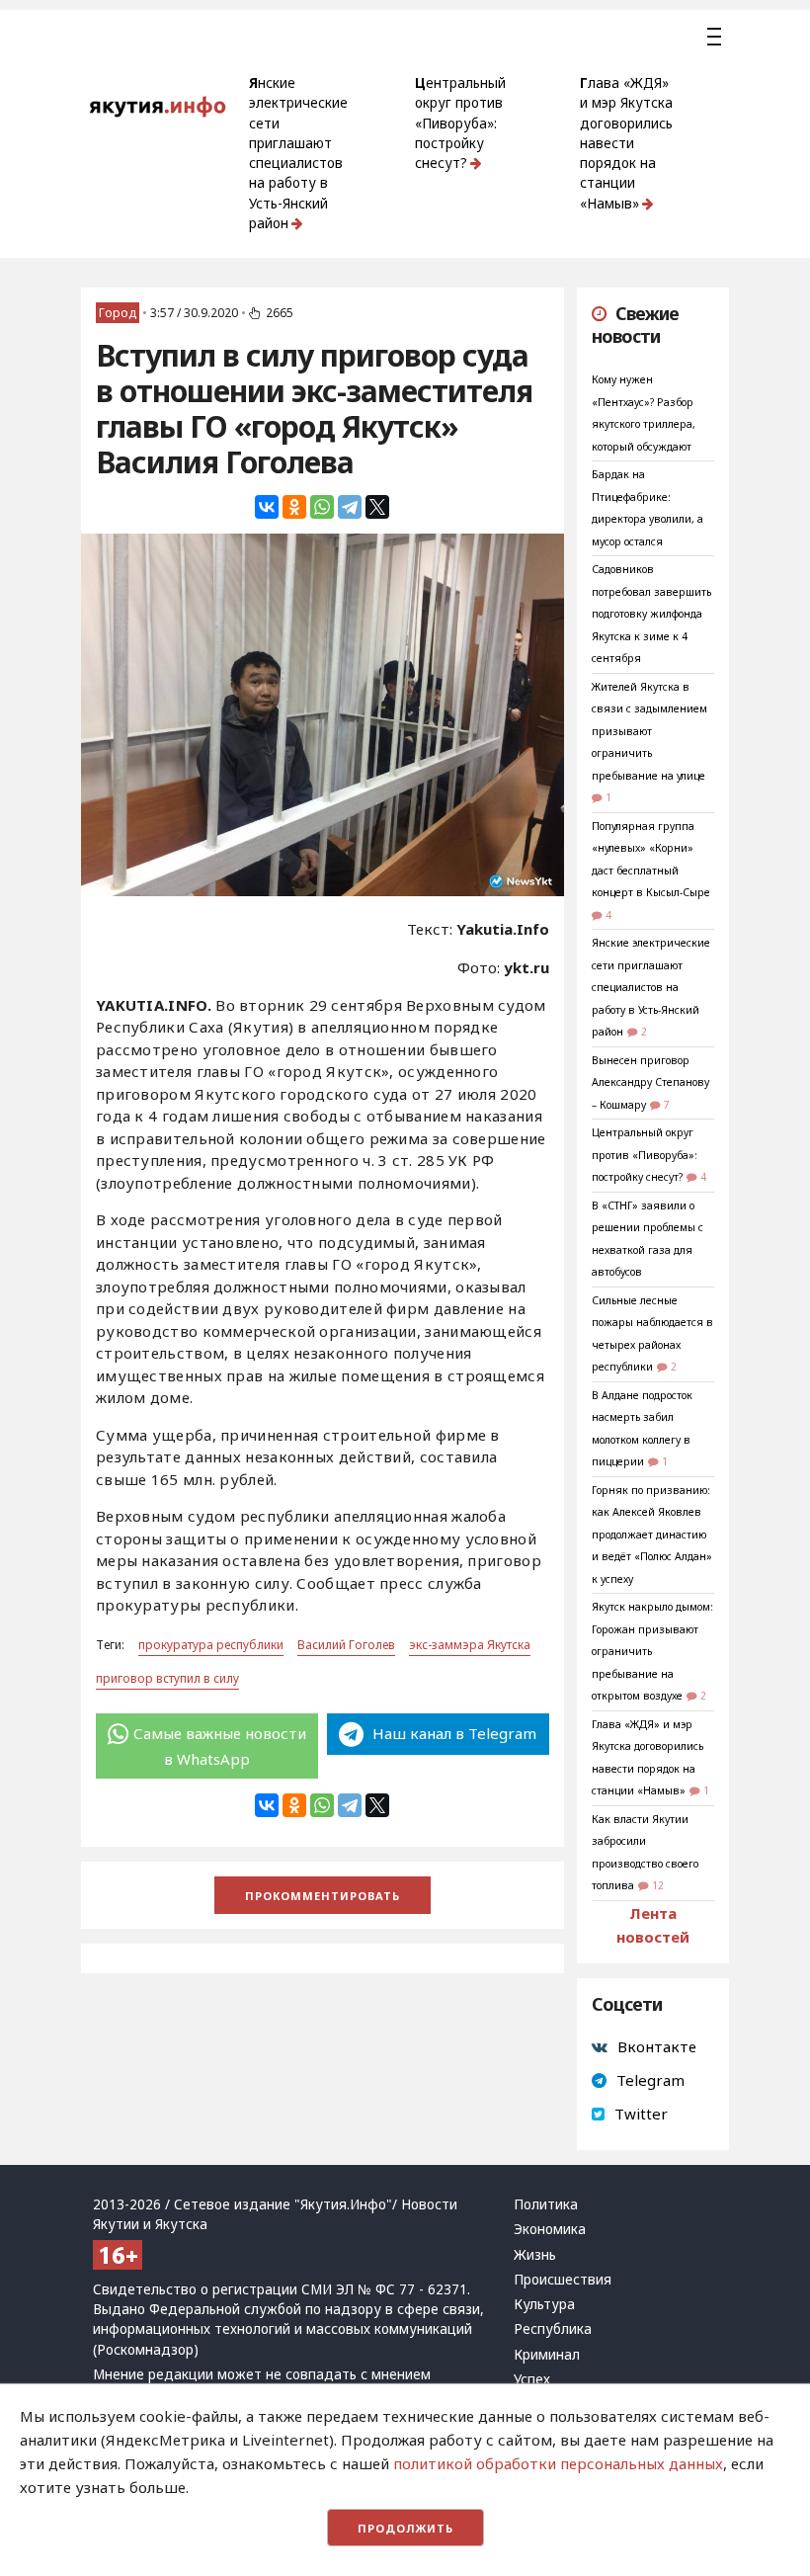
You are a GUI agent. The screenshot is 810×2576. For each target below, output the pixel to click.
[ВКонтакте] (267, 507)
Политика (546, 2204)
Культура (544, 2304)
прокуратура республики (211, 1645)
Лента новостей (653, 1925)
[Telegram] (350, 507)
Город (118, 313)
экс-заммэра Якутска (470, 1645)
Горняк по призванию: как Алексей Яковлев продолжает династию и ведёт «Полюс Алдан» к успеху (652, 1535)
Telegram (650, 2080)
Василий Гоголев (346, 1645)
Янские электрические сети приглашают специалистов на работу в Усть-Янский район (298, 153)
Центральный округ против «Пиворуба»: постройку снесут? (460, 123)
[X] (377, 507)
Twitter (641, 2114)
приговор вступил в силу (167, 1678)
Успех (532, 2379)
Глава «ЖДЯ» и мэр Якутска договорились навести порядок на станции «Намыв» (626, 143)
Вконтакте (657, 2046)
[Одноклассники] (294, 507)
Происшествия (563, 2280)
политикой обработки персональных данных (558, 2463)
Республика (553, 2329)
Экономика (550, 2229)
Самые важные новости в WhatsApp (220, 1746)
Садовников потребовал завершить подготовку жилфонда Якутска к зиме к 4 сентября (651, 614)
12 (658, 1885)
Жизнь (535, 2255)
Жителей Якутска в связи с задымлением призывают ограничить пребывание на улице (649, 731)
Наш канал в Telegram (452, 1733)
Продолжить (405, 2528)
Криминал (547, 2355)
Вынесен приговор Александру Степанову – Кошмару (650, 1082)
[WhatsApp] (322, 507)
